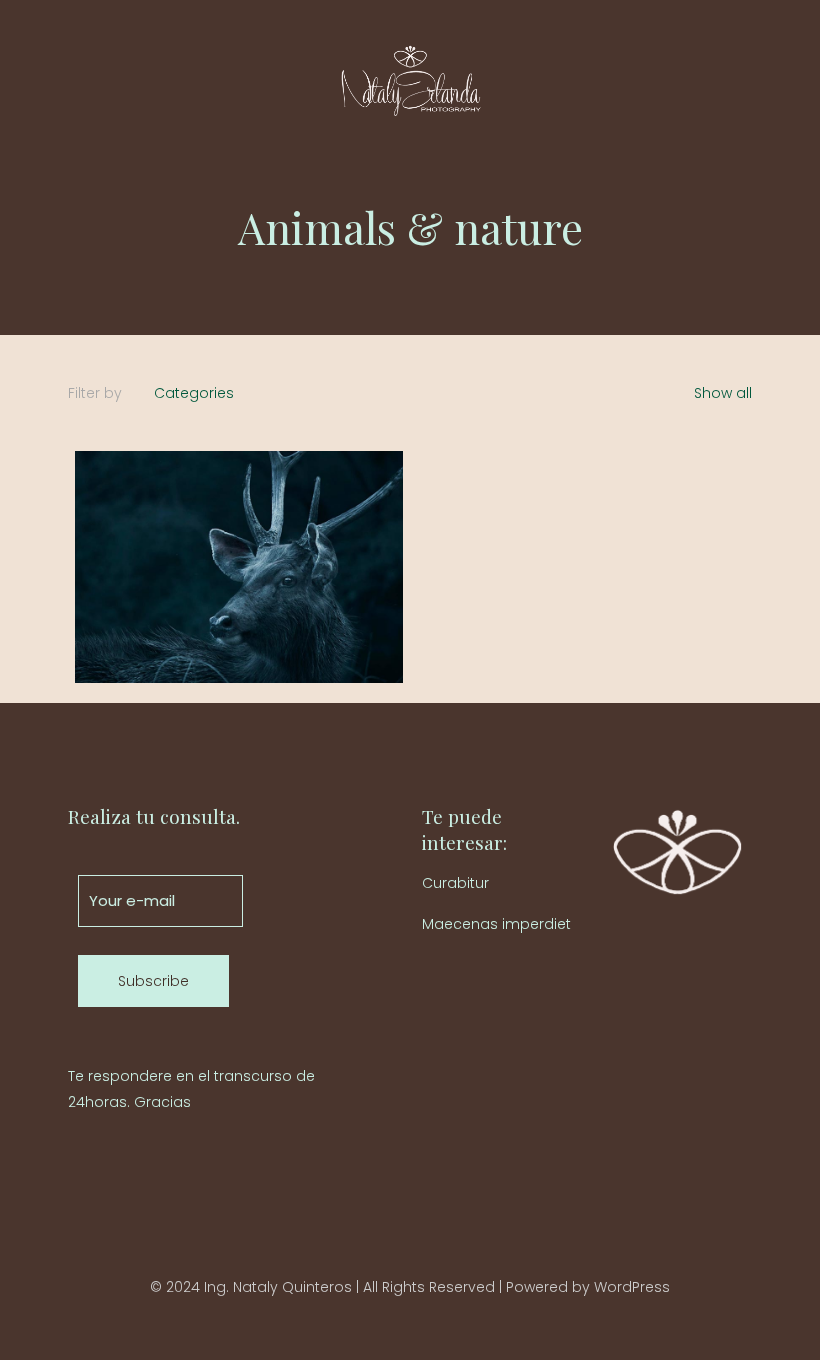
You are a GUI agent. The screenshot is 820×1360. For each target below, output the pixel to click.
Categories (194, 393)
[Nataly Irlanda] (410, 80)
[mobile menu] (720, 81)
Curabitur (455, 883)
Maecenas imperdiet (496, 924)
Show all (721, 393)
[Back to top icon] (410, 1259)
